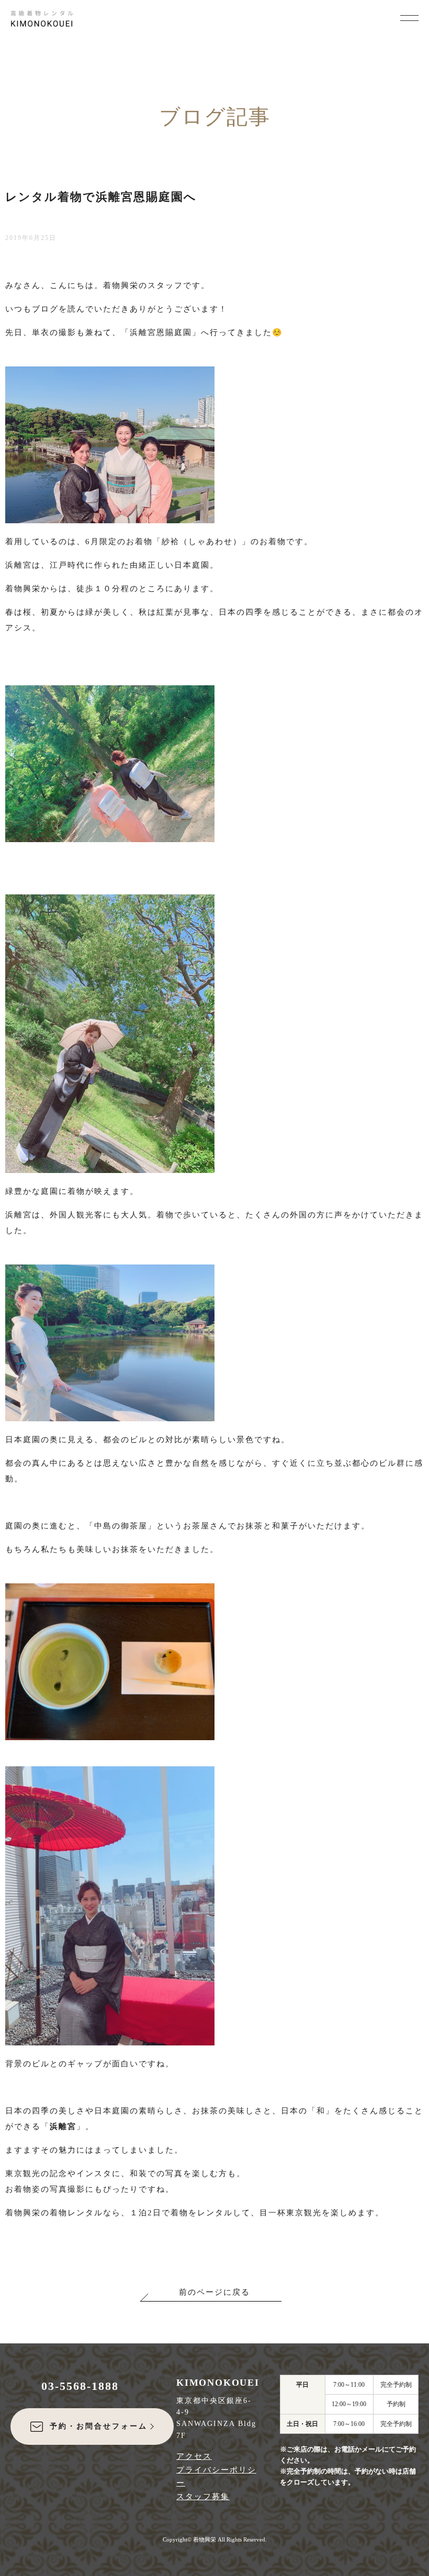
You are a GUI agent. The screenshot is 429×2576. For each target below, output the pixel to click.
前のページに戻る (214, 2292)
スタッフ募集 (203, 2497)
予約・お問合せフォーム (99, 2426)
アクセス (194, 2456)
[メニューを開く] (409, 17)
